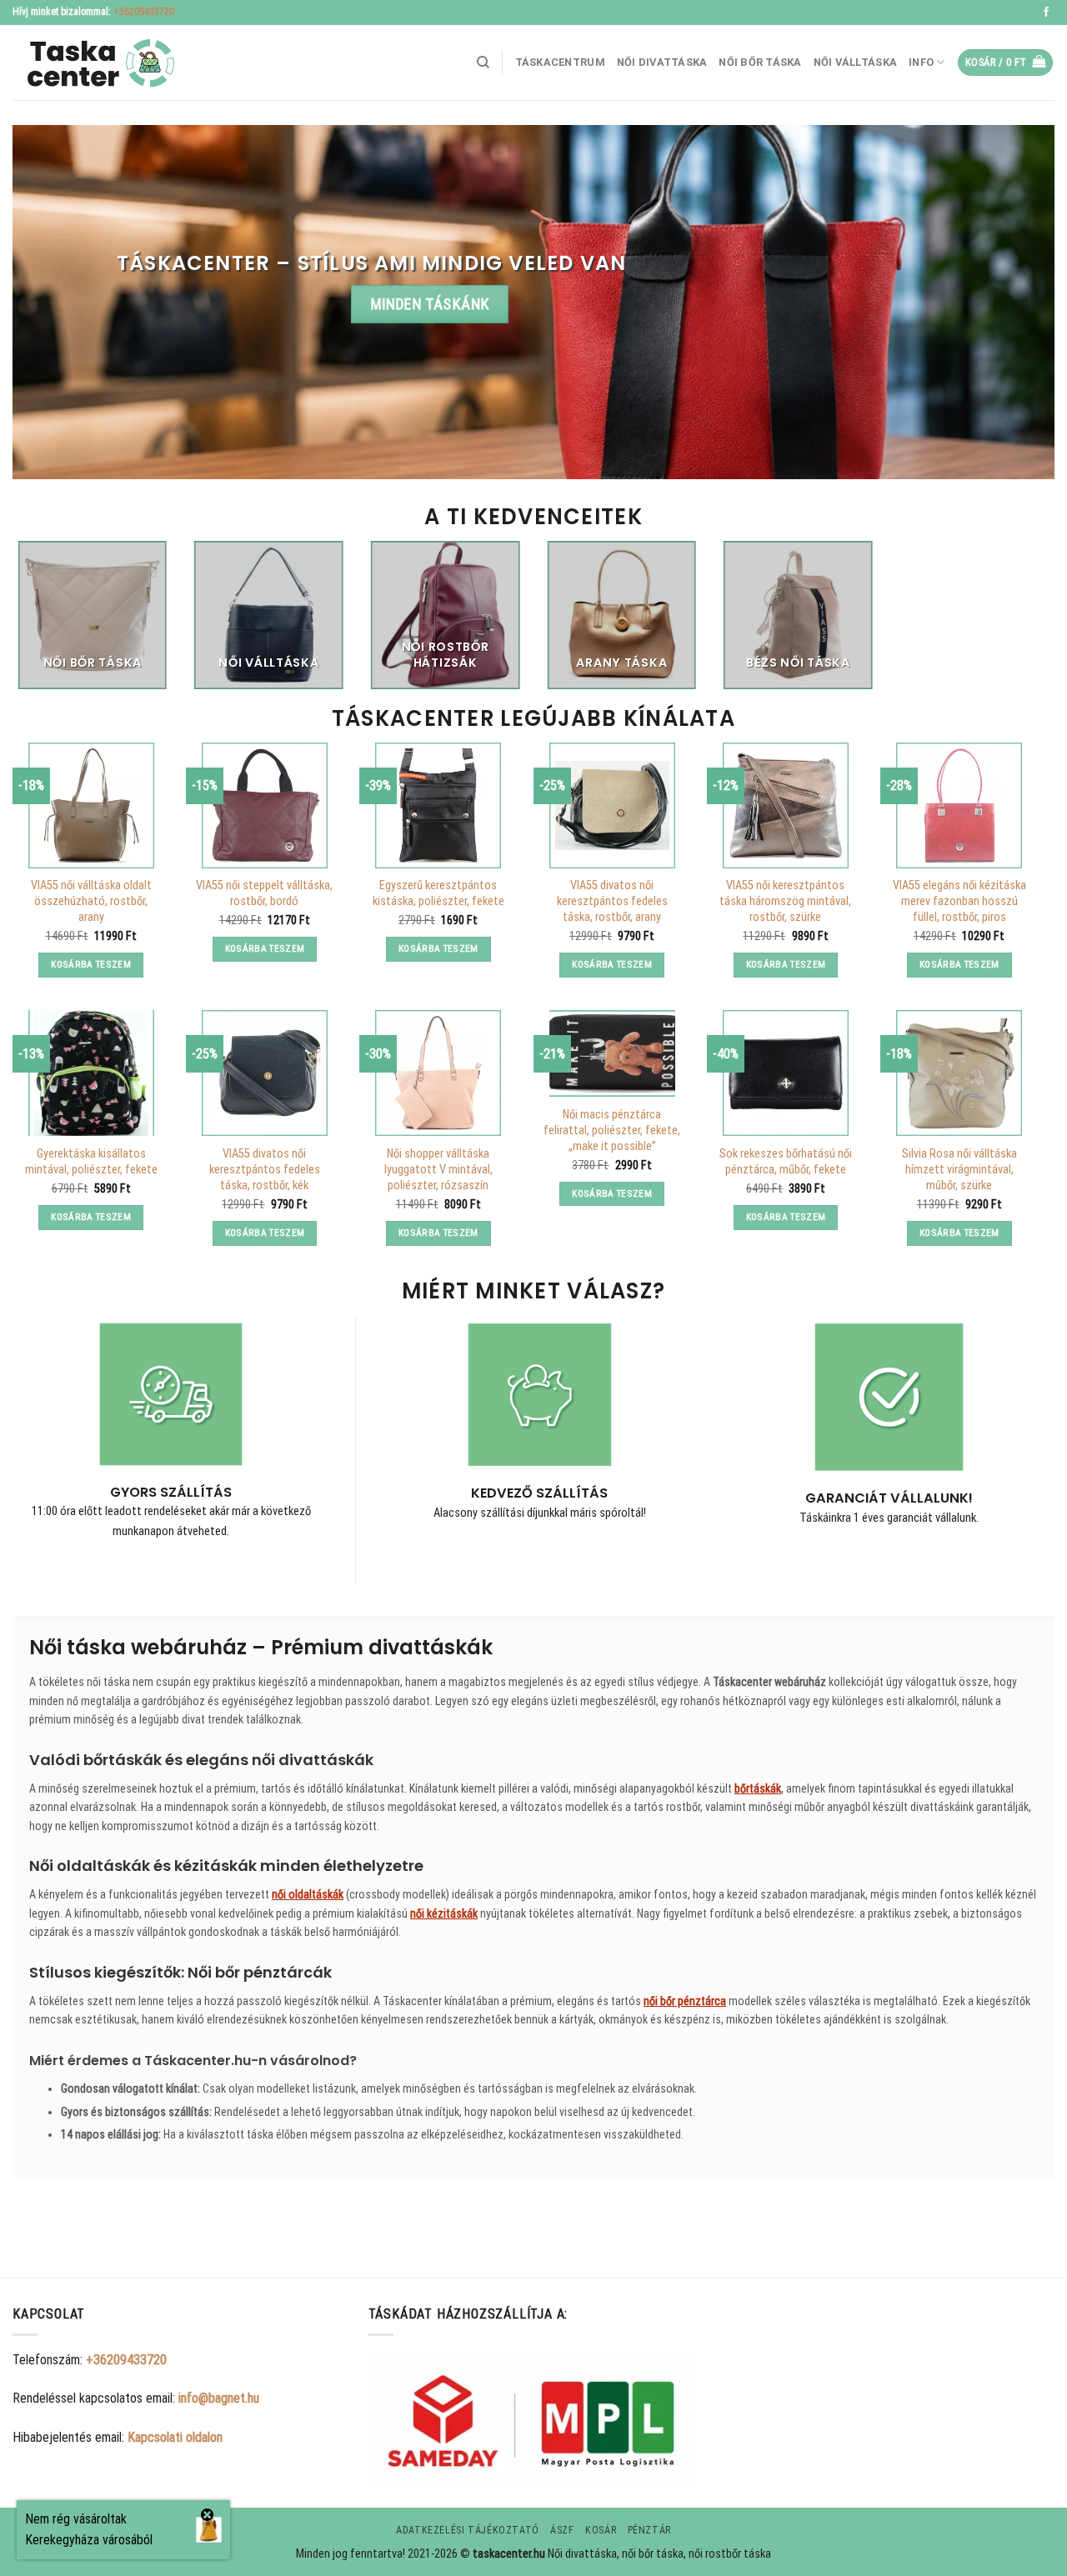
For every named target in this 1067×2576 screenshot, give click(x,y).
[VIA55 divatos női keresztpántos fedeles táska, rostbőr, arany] (612, 805)
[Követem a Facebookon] (1046, 13)
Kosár (601, 2530)
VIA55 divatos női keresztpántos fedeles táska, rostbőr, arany (612, 901)
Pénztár (649, 2530)
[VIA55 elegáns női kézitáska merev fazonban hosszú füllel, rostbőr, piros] (959, 805)
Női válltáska (855, 62)
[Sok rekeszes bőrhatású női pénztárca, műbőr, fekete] (786, 1073)
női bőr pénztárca (685, 2001)
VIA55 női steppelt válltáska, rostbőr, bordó (264, 893)
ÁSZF (562, 2530)
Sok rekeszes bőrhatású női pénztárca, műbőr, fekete (786, 1162)
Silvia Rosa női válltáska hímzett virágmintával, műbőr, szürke (959, 1169)
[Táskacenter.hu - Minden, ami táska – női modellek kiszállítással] (96, 63)
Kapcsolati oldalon (175, 2437)
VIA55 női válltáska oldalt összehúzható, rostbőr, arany (91, 901)
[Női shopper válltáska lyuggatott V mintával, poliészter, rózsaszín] (438, 1073)
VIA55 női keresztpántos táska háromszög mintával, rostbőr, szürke (785, 901)
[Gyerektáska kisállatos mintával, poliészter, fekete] (91, 1073)
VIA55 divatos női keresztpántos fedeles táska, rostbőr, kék (265, 1169)
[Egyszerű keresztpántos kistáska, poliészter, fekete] (438, 805)
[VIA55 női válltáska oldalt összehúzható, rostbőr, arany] (91, 805)
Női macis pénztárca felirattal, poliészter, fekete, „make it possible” (612, 1130)
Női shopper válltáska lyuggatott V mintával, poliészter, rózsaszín (438, 1169)
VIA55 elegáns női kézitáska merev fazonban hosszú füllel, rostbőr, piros (959, 901)
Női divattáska (662, 62)
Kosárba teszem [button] (91, 964)
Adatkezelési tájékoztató (468, 2530)
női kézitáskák (444, 1913)
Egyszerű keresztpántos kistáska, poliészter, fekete (438, 893)
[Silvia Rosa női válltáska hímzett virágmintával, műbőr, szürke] (959, 1073)
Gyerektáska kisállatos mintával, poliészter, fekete (91, 1162)
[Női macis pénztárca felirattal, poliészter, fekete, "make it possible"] (612, 1053)
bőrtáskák (758, 1788)
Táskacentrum (560, 62)
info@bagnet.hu (219, 2398)
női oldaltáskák (308, 1894)
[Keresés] (483, 63)
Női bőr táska (760, 62)
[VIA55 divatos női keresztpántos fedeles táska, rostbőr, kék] (265, 1073)
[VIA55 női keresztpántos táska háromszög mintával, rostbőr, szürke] (786, 805)
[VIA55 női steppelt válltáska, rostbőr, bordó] (265, 805)
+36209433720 (144, 12)
